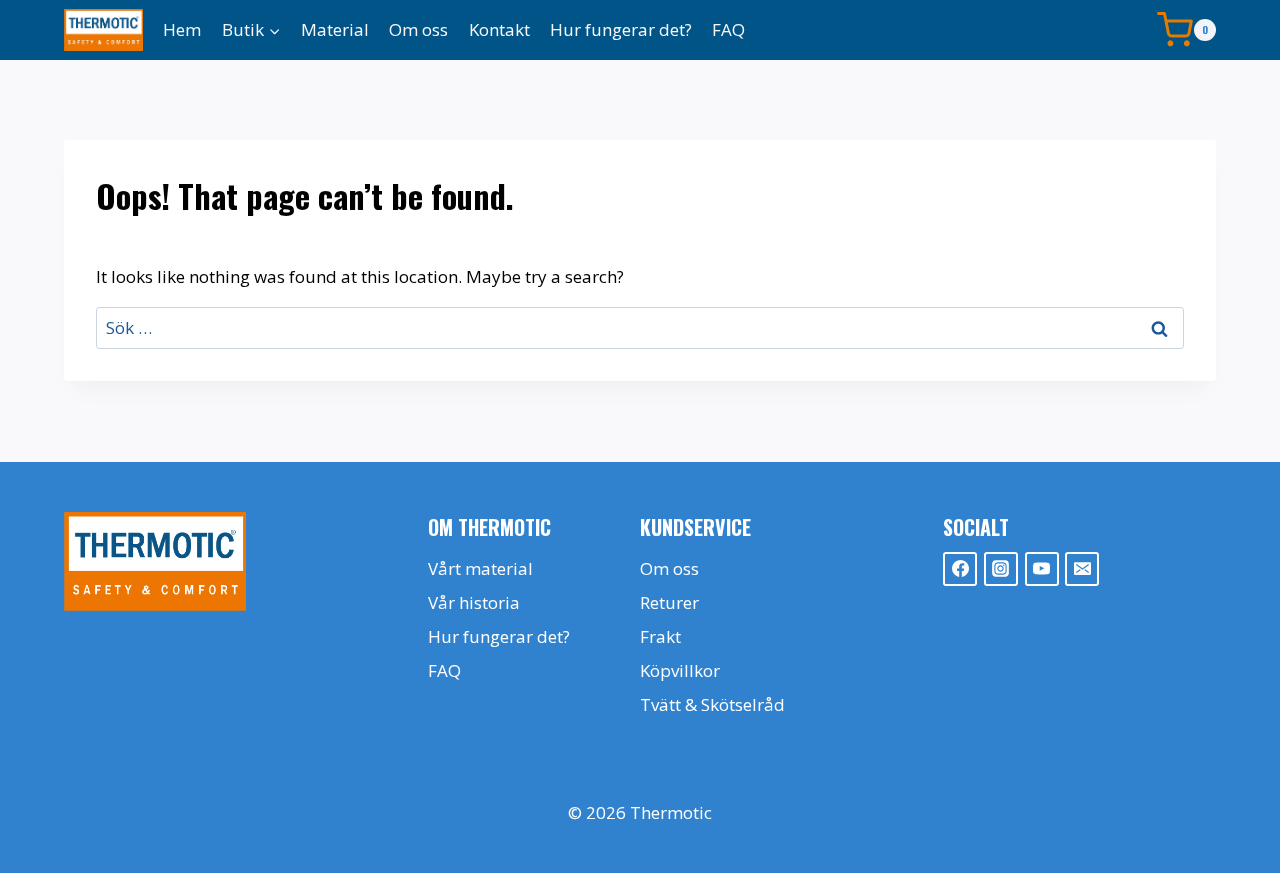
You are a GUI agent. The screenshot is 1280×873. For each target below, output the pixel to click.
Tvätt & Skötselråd (712, 704)
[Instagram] (1001, 569)
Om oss (418, 29)
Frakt (660, 636)
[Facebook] (960, 569)
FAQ (728, 29)
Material (335, 29)
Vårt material (480, 568)
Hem (182, 29)
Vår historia (474, 602)
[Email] (1082, 569)
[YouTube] (1042, 569)
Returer (669, 602)
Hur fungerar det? (621, 29)
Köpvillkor (680, 670)
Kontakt (499, 29)
